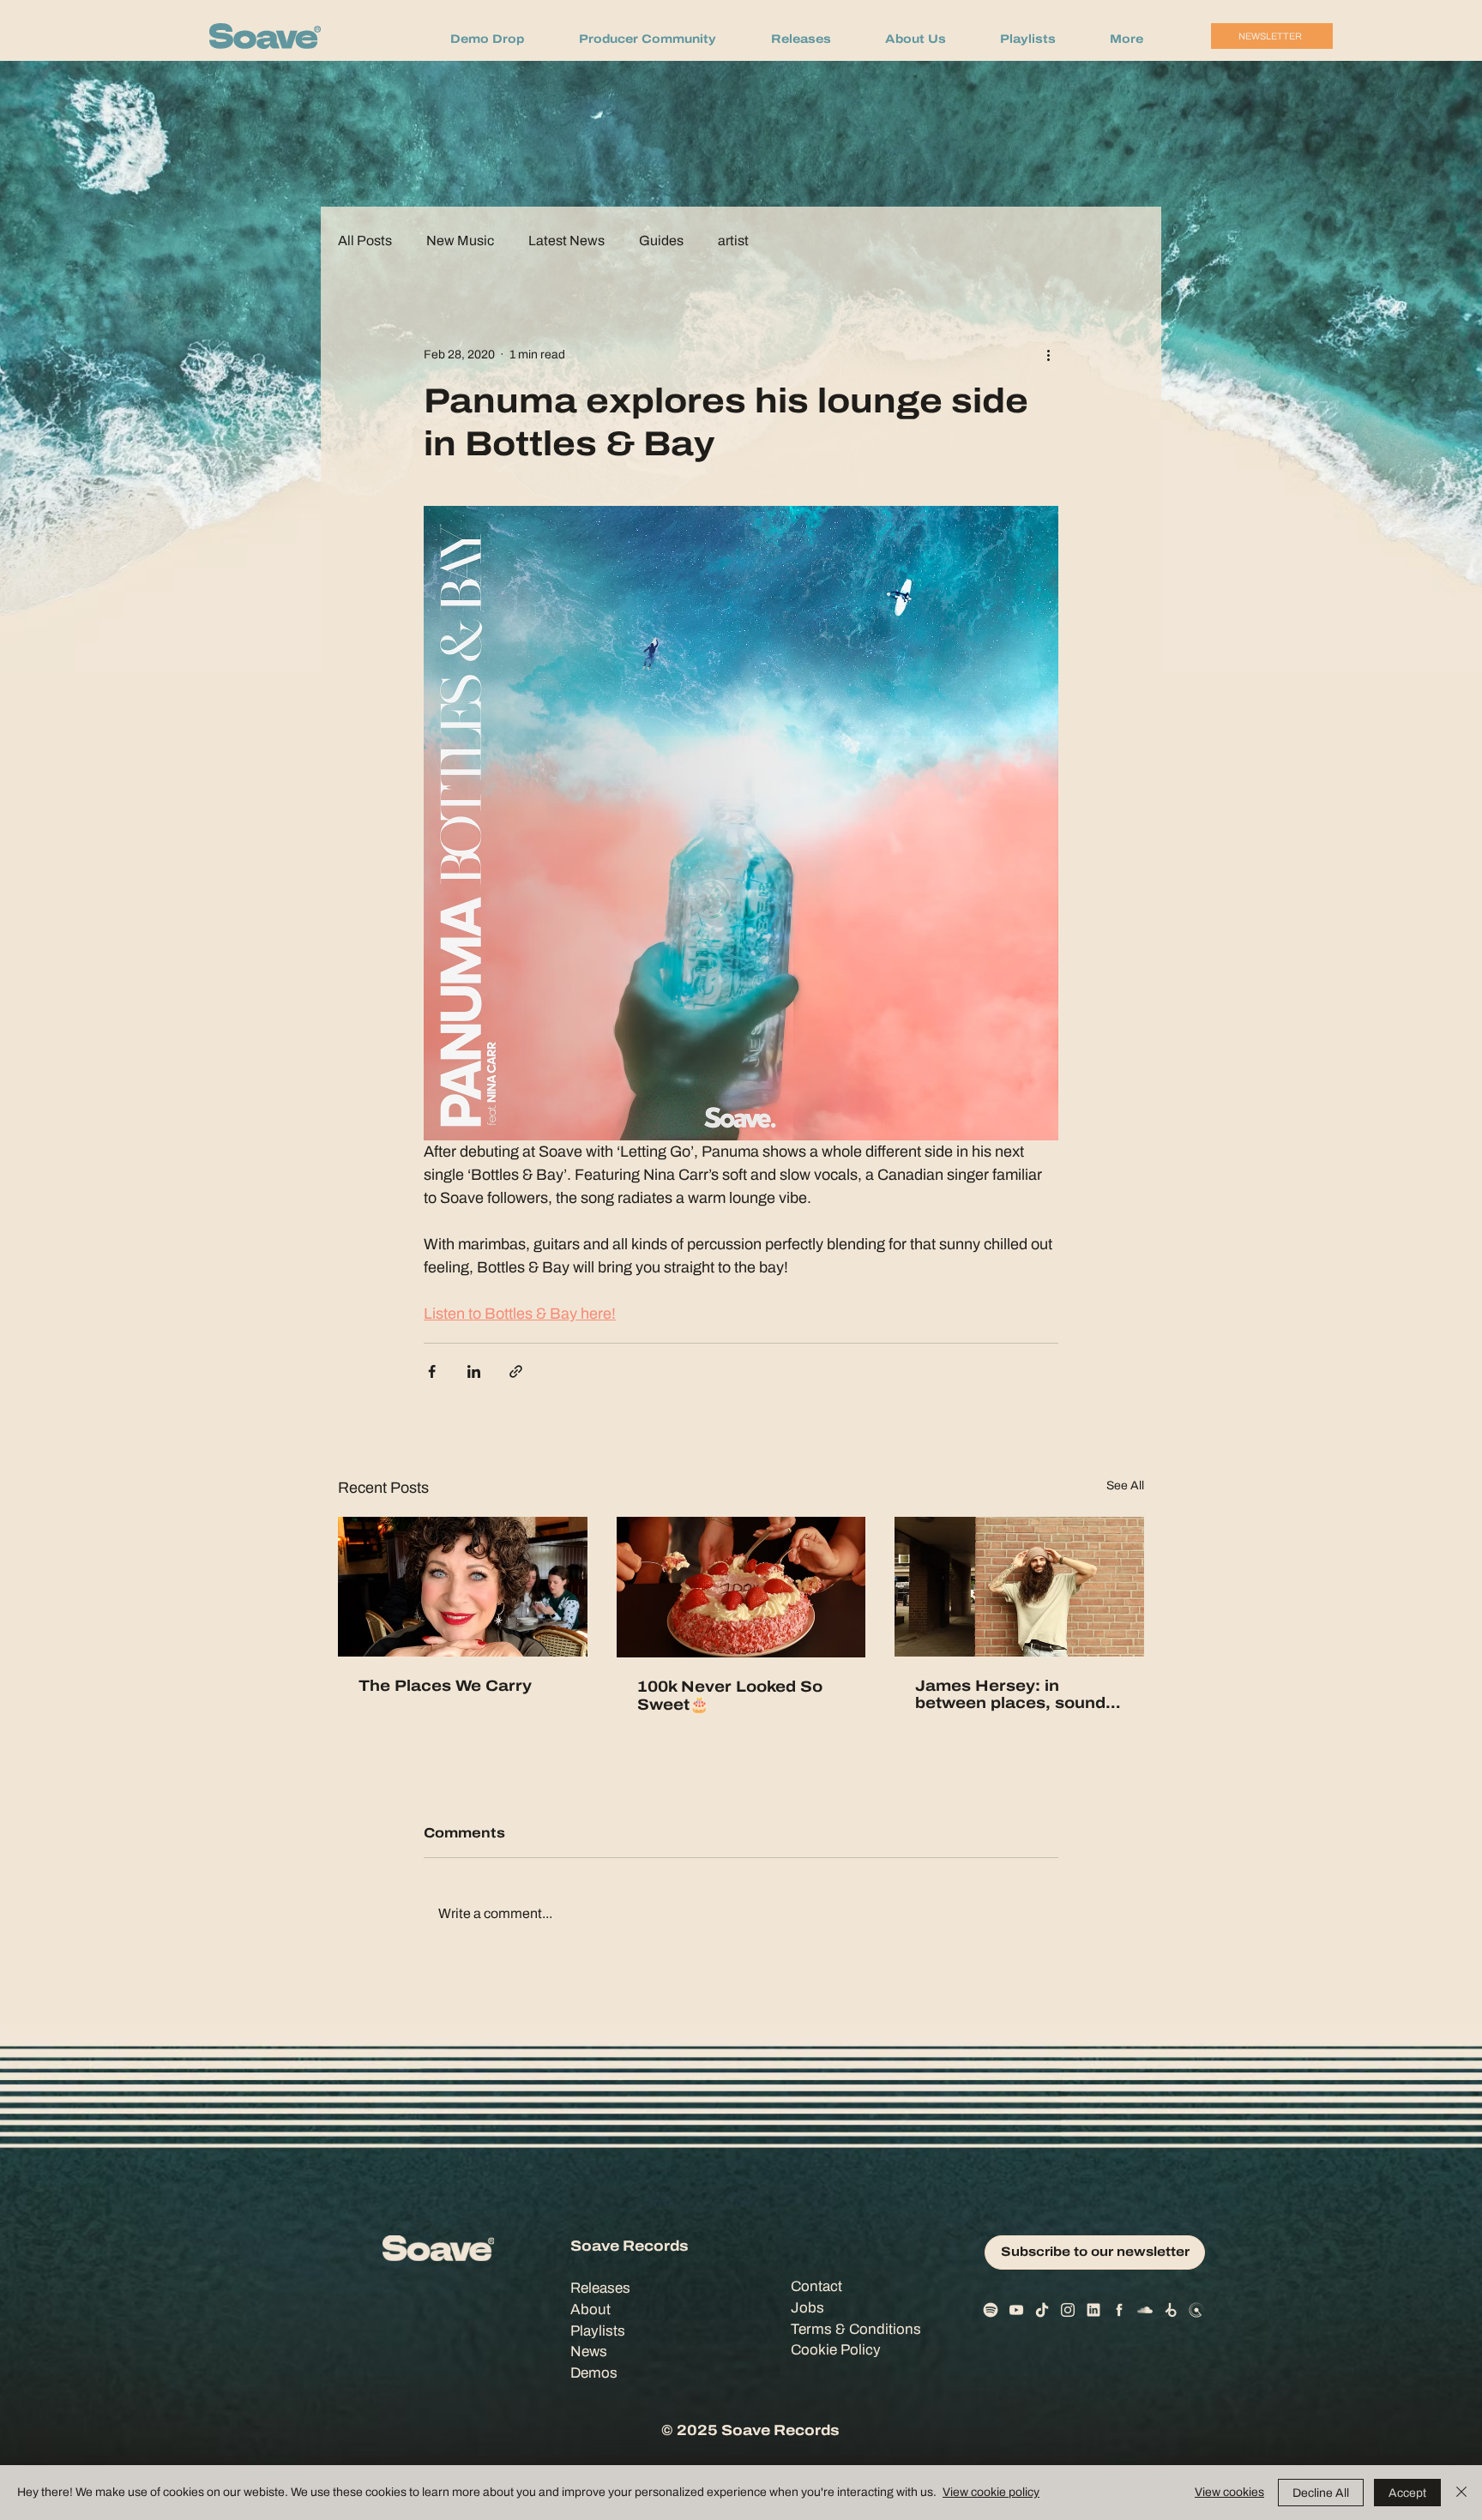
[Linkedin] (1093, 2310)
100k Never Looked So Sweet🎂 (730, 1696)
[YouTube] (1016, 2310)
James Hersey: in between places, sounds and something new (1015, 1694)
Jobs (807, 2308)
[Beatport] (1171, 2310)
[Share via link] (516, 1371)
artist (733, 241)
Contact (816, 2286)
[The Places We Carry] (463, 1587)
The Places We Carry (445, 1686)
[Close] (1461, 2493)
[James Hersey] (1019, 1587)
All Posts (365, 241)
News (589, 2352)
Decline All (1321, 2493)
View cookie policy (991, 2492)
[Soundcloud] (1145, 2310)
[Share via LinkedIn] (474, 1371)
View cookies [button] (1229, 2492)
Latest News (566, 241)
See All (1125, 1486)
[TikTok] (1042, 2310)
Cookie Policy (836, 2350)
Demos (594, 2373)
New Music (460, 241)
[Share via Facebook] (432, 1371)
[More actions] (1048, 354)
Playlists (598, 2331)
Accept (1407, 2493)
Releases (600, 2288)
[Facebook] (1119, 2310)
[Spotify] (991, 2310)
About (590, 2309)
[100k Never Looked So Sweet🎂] (741, 1587)
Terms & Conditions (856, 2329)
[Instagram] (1068, 2310)
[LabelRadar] (1196, 2310)
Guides (661, 241)
